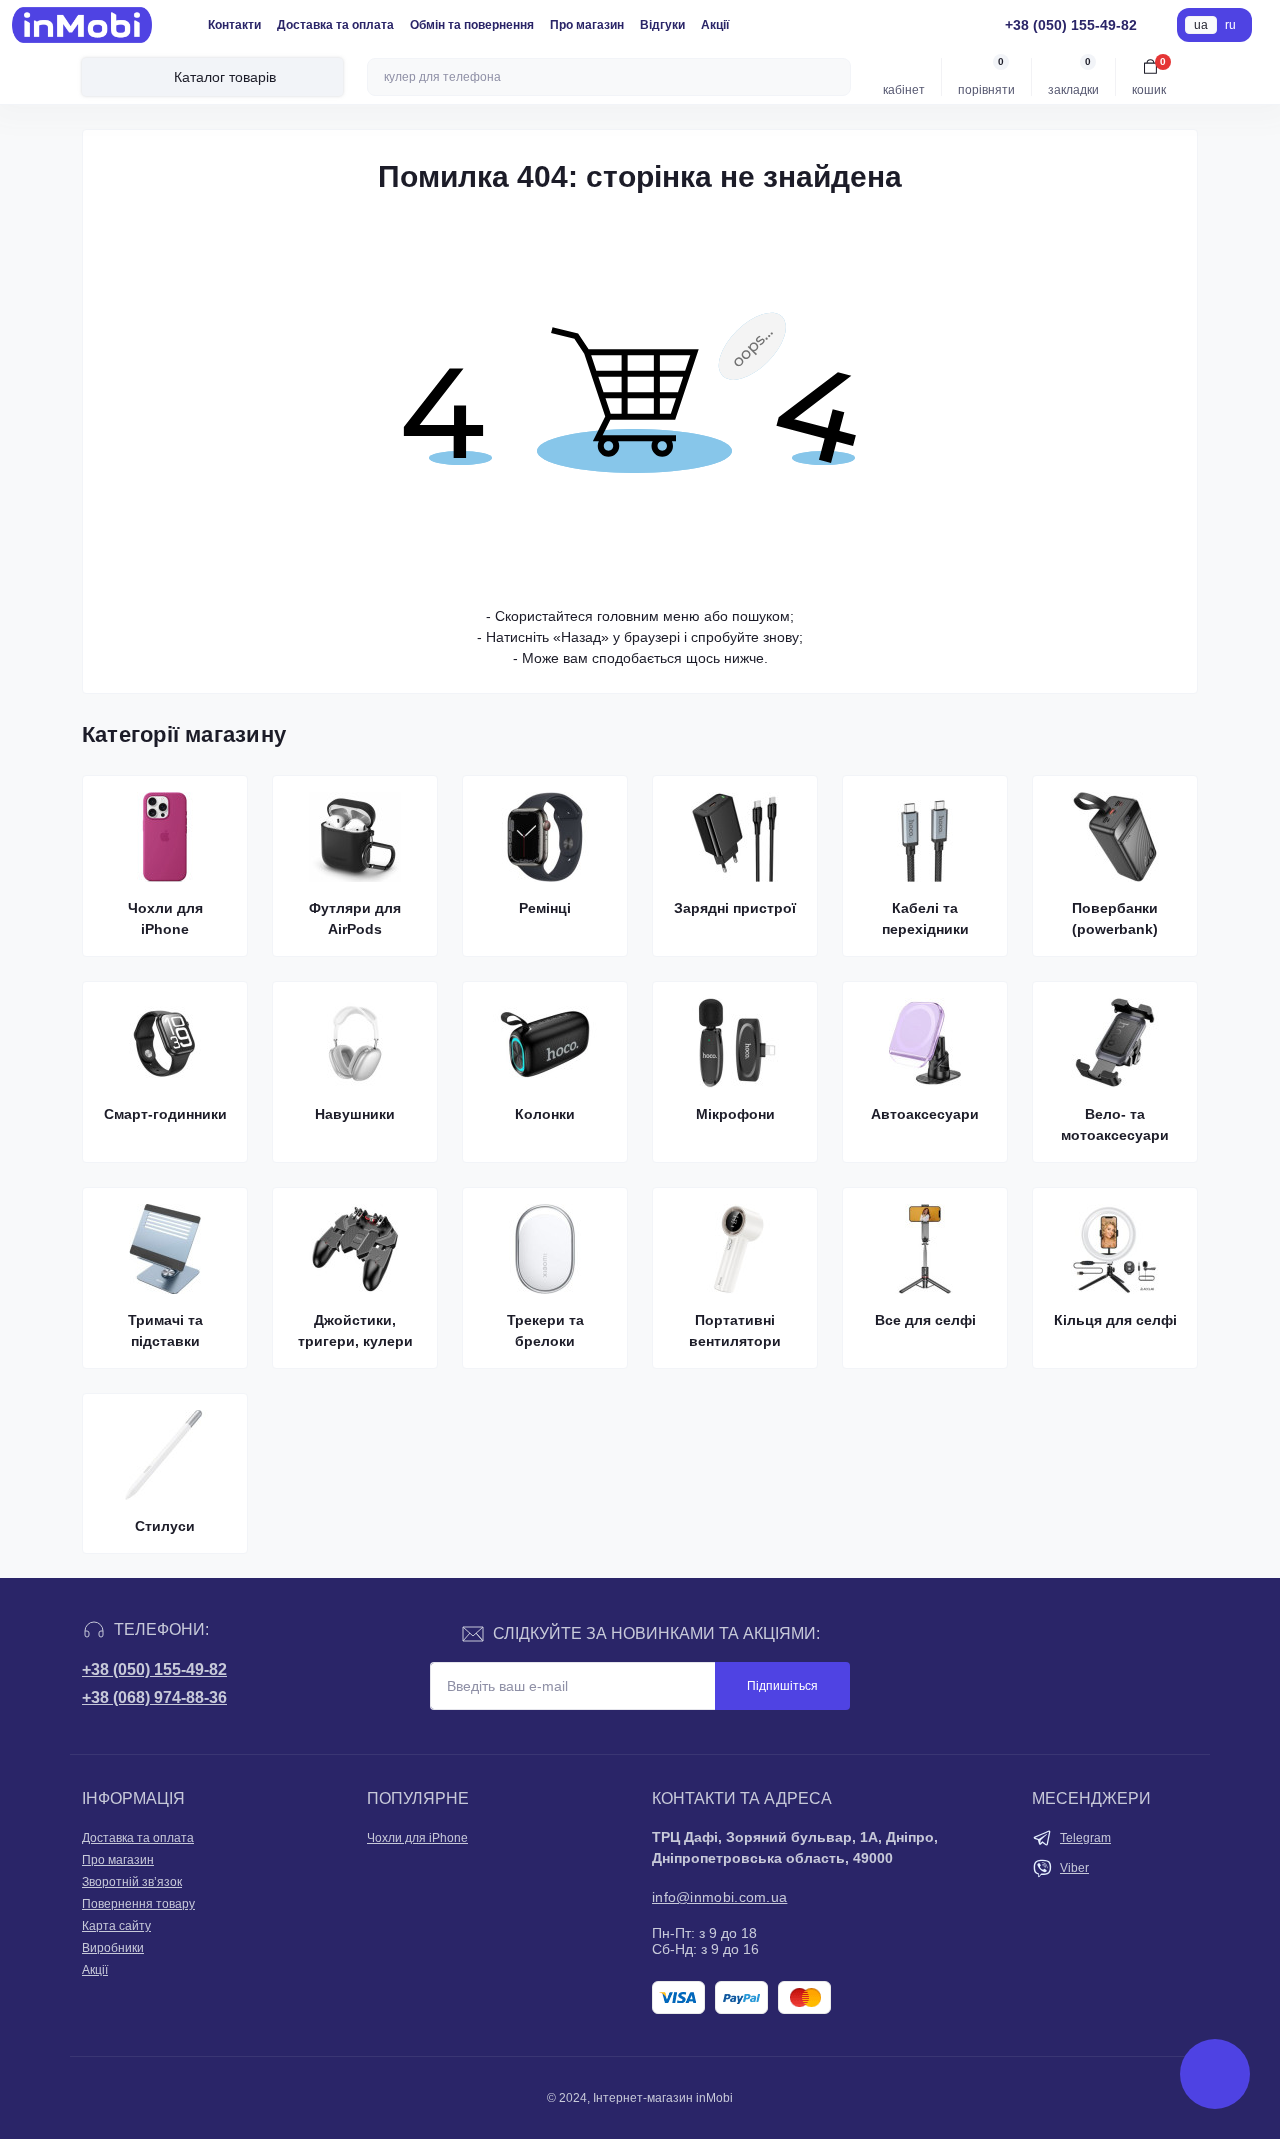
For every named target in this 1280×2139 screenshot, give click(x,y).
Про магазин (587, 25)
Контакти (234, 25)
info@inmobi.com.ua (719, 1897)
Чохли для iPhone (417, 1838)
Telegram (1085, 1838)
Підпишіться (782, 1686)
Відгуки (662, 25)
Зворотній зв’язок (132, 1882)
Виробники (113, 1948)
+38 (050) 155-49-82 (154, 1669)
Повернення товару (138, 1904)
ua (1201, 25)
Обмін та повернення (472, 25)
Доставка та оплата (335, 25)
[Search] (833, 77)
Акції (715, 25)
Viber (1074, 1868)
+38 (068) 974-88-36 (154, 1697)
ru (1230, 25)
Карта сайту (116, 1926)
